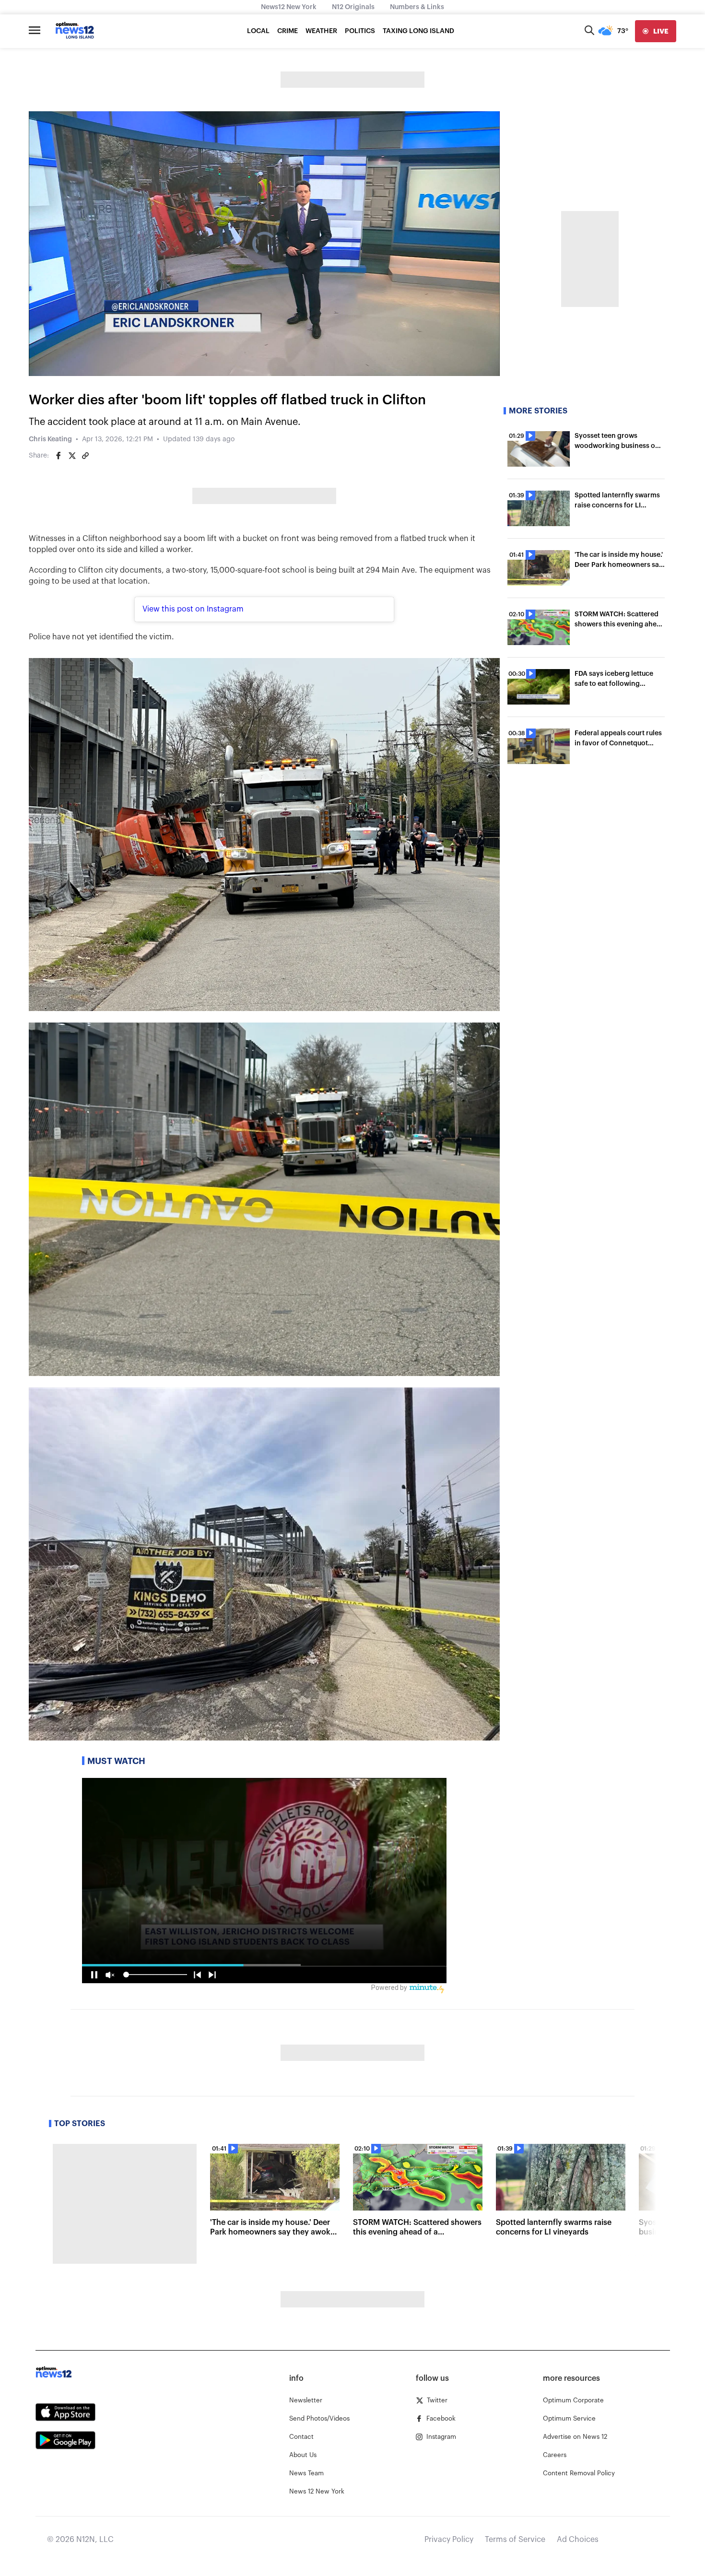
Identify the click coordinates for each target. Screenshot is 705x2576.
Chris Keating (50, 439)
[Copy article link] (85, 456)
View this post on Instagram (193, 609)
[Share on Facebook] (59, 456)
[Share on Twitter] (72, 456)
